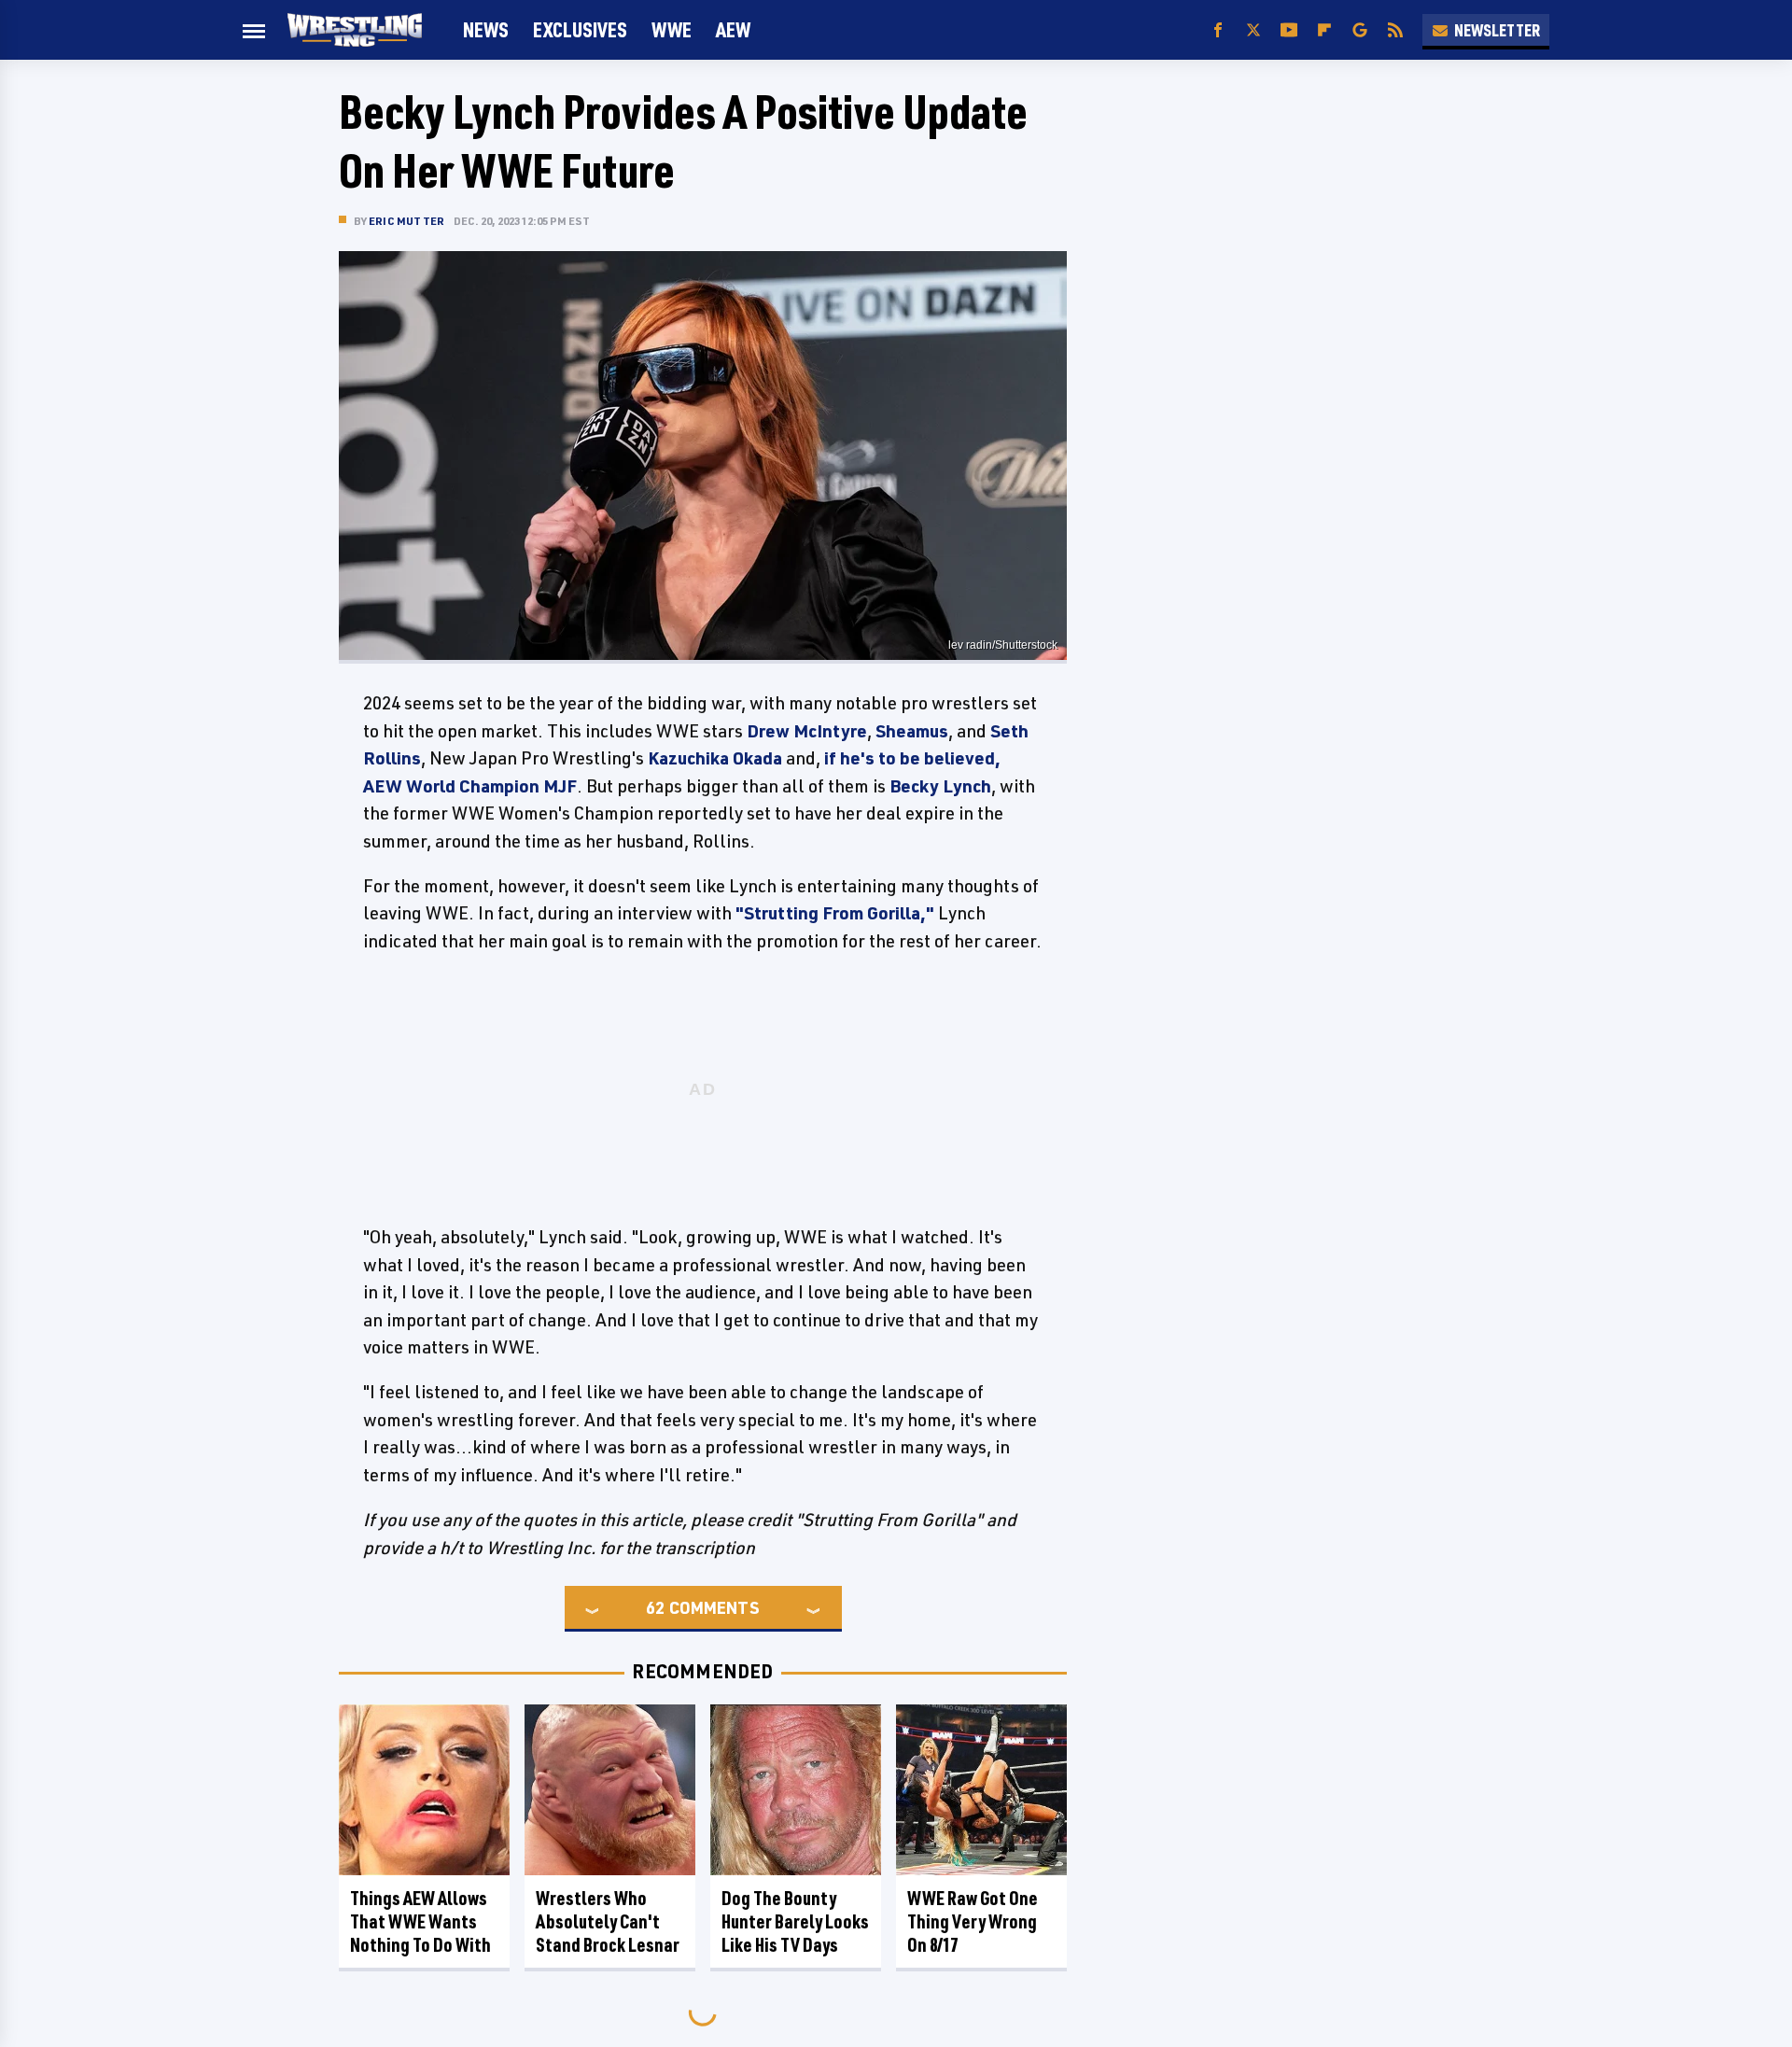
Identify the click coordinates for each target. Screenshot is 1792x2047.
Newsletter (1497, 30)
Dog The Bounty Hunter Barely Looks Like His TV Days (795, 1921)
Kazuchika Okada (715, 758)
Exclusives (580, 29)
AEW (733, 29)
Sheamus (912, 731)
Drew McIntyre (807, 731)
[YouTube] (1289, 30)
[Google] (1360, 30)
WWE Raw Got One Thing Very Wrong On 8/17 (973, 1921)
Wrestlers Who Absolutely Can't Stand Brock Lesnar (608, 1921)
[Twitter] (1253, 30)
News (486, 29)
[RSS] (1395, 30)
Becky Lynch (940, 786)
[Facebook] (1218, 30)
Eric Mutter (406, 221)
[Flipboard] (1324, 30)
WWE (672, 29)
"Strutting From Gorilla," (835, 913)
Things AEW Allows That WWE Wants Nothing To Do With (420, 1921)
